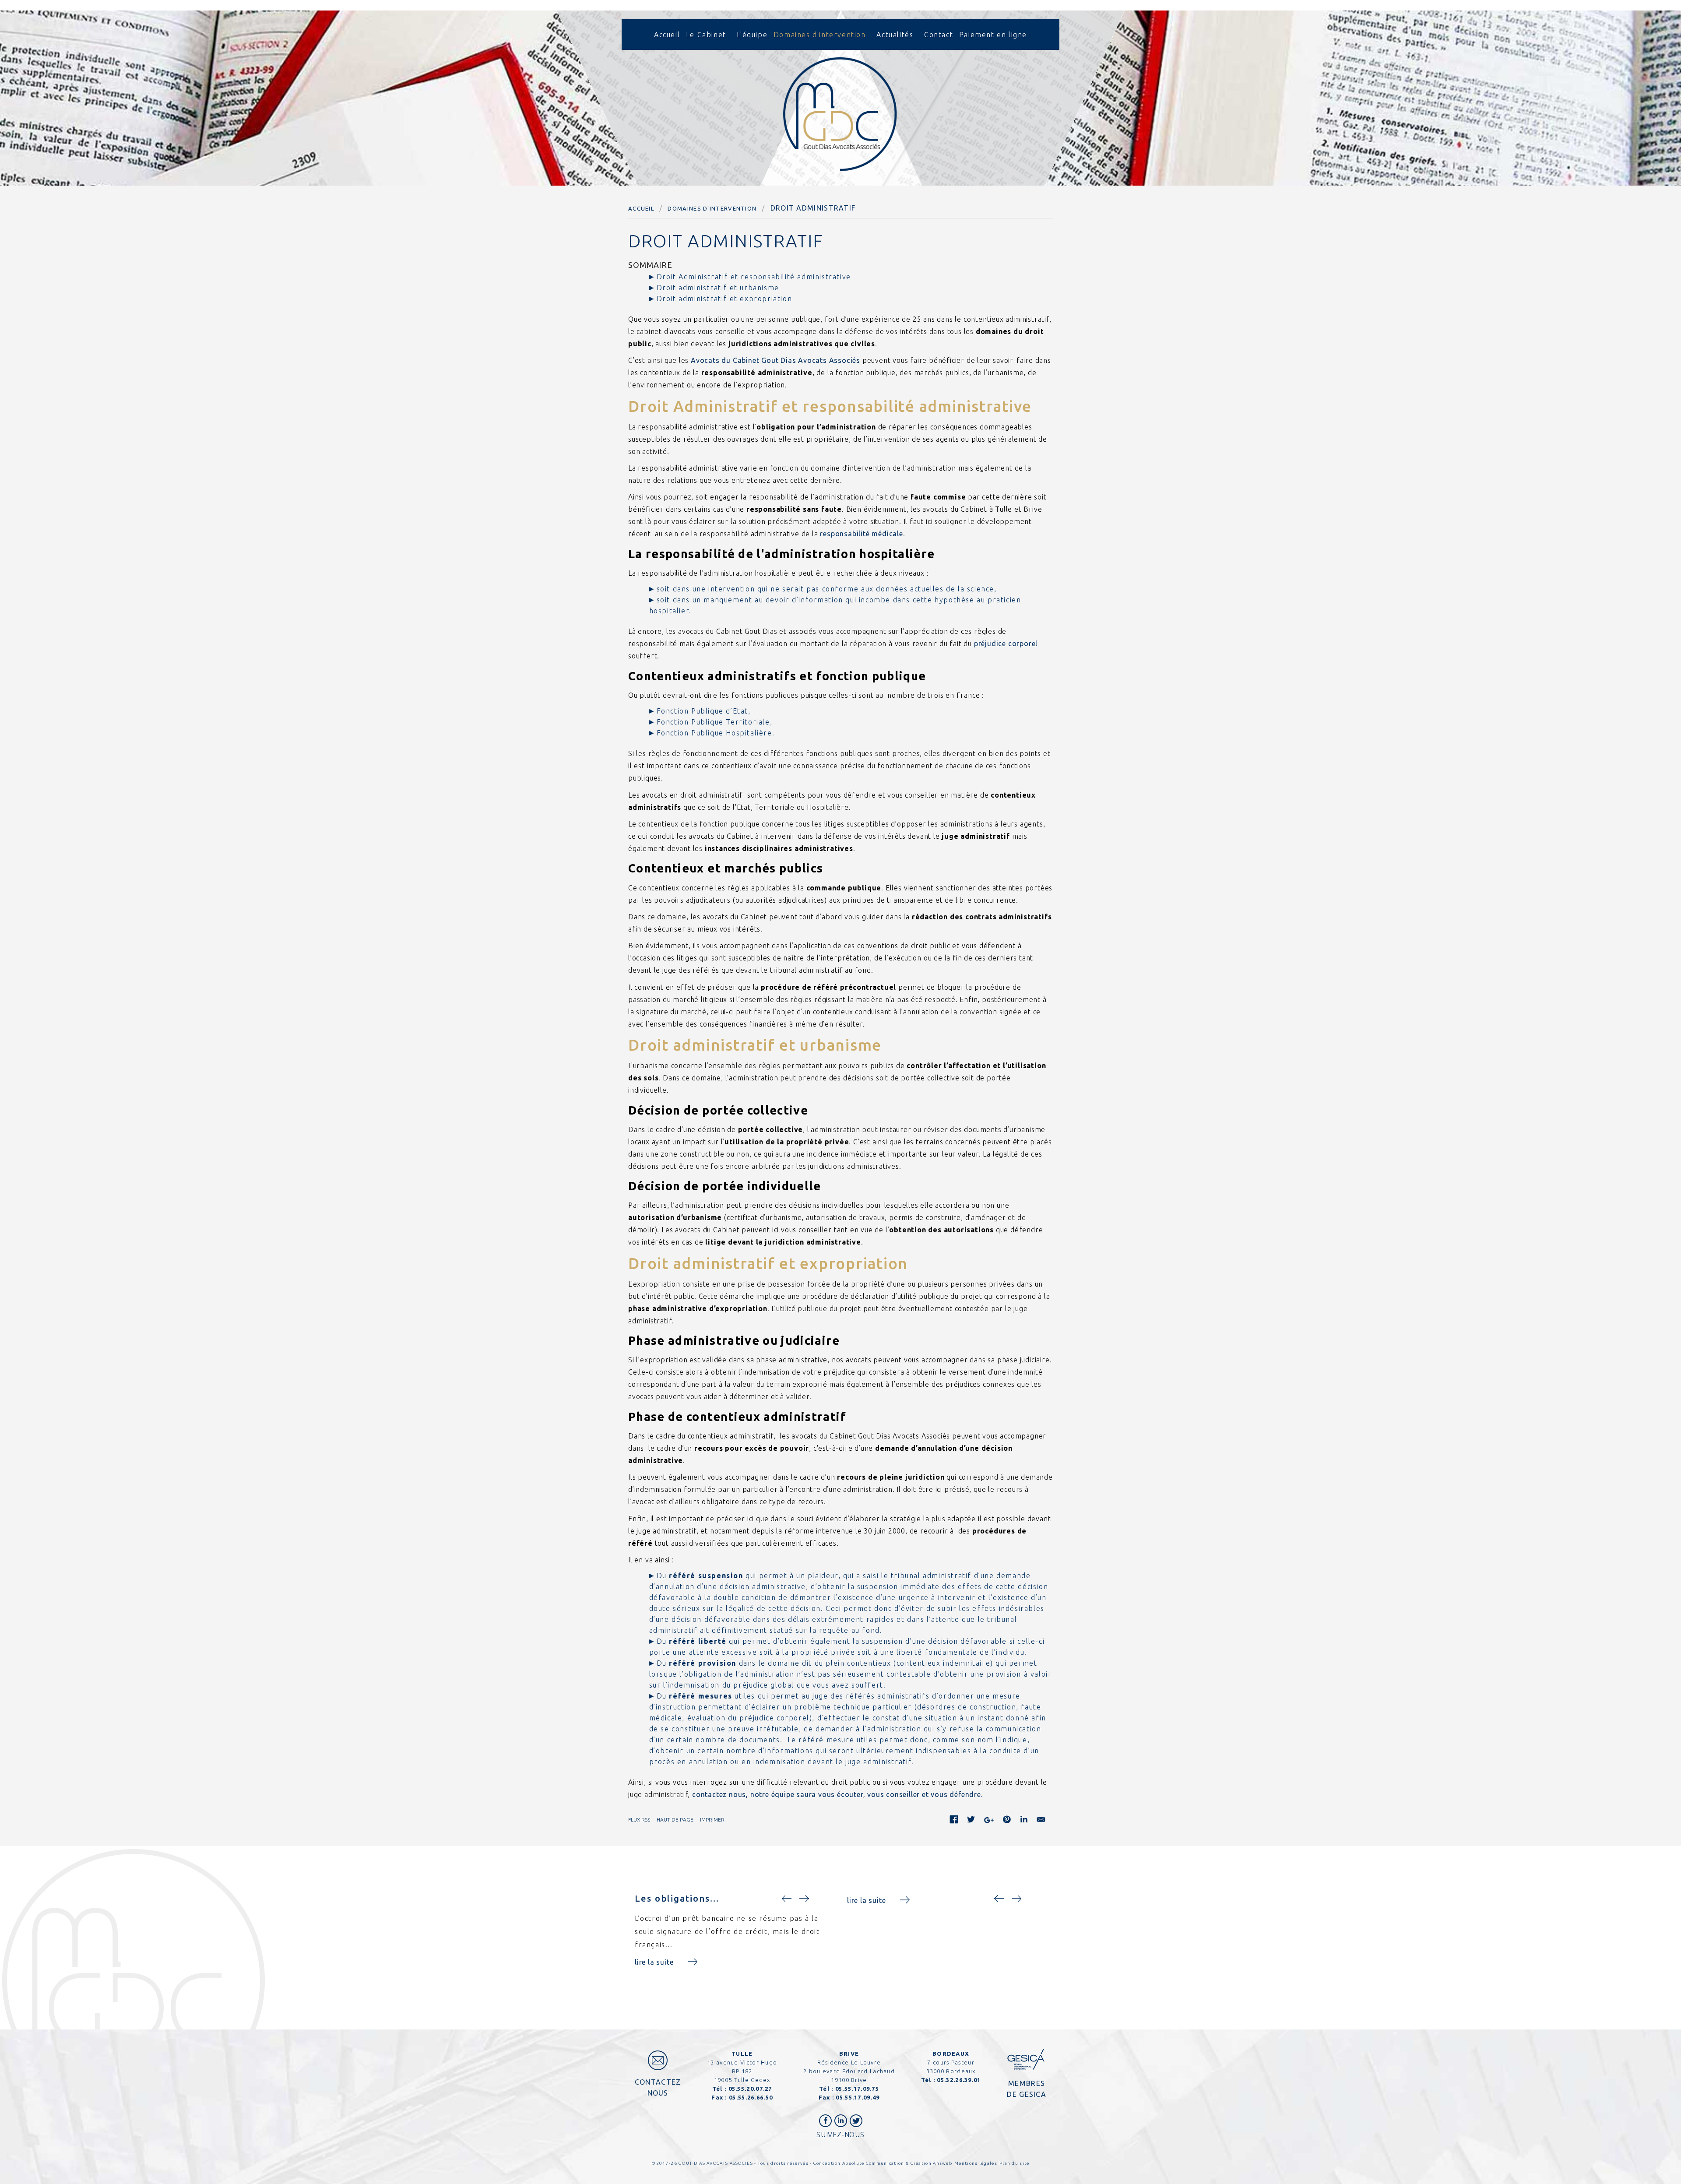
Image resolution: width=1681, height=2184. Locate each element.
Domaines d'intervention (820, 35)
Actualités (895, 35)
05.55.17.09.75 (857, 2089)
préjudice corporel (1006, 644)
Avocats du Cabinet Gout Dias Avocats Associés (775, 360)
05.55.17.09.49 (858, 2097)
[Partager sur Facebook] (954, 1821)
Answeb (942, 2163)
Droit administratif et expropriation (724, 299)
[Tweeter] (971, 1821)
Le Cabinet (706, 35)
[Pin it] (1007, 1821)
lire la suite (654, 1962)
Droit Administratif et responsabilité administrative (754, 277)
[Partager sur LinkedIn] (1024, 1821)
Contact (939, 35)
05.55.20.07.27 (750, 2089)
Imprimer (712, 1820)
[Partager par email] (1041, 1821)
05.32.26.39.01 (959, 2080)
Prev (788, 1899)
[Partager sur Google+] (989, 1822)
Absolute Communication (874, 2163)
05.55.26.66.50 (751, 2097)
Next (805, 1899)
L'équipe (752, 35)
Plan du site (1015, 2163)
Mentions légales (976, 2163)
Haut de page (675, 1820)
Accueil (667, 35)
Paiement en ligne (993, 35)
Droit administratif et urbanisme (718, 288)
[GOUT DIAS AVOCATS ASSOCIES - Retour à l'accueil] (840, 114)
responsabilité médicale (861, 534)
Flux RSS (639, 1820)
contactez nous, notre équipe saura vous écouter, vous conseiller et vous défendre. (837, 1794)
